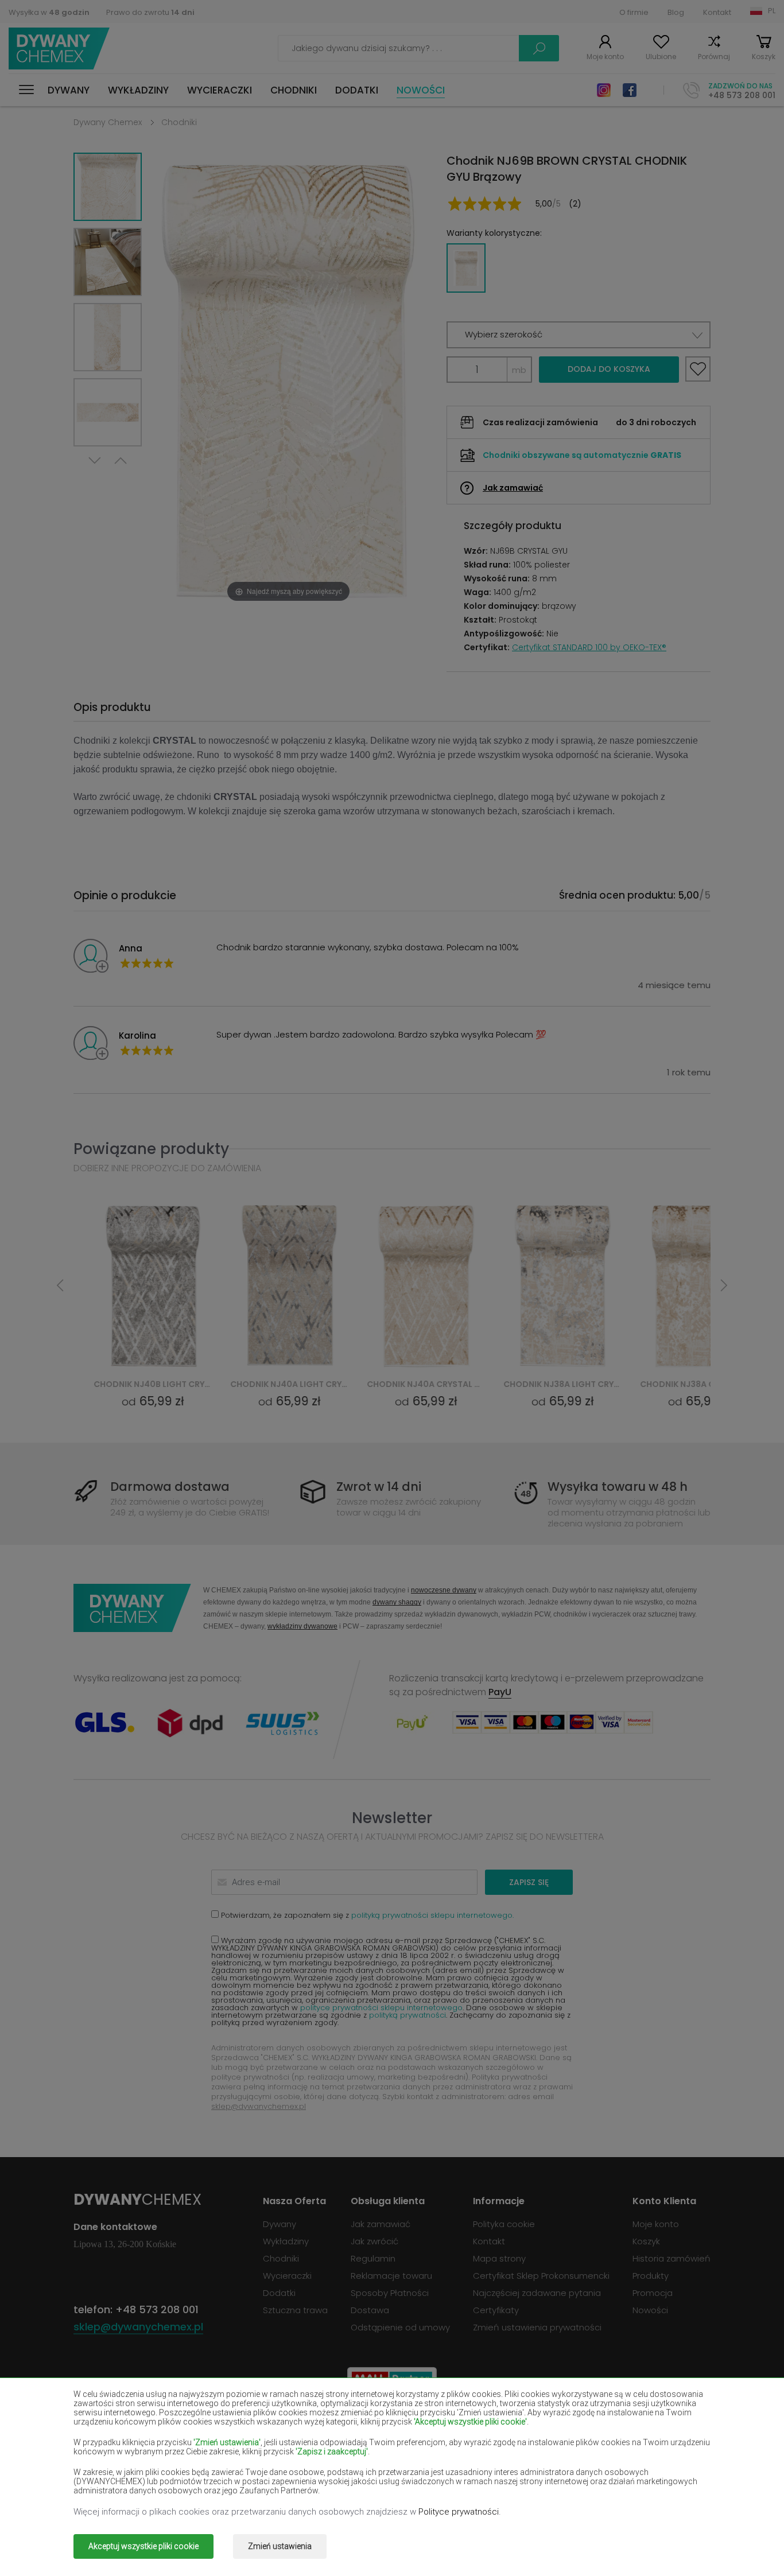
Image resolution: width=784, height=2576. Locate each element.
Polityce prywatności (459, 2512)
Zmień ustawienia (280, 2546)
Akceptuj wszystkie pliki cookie (143, 2546)
